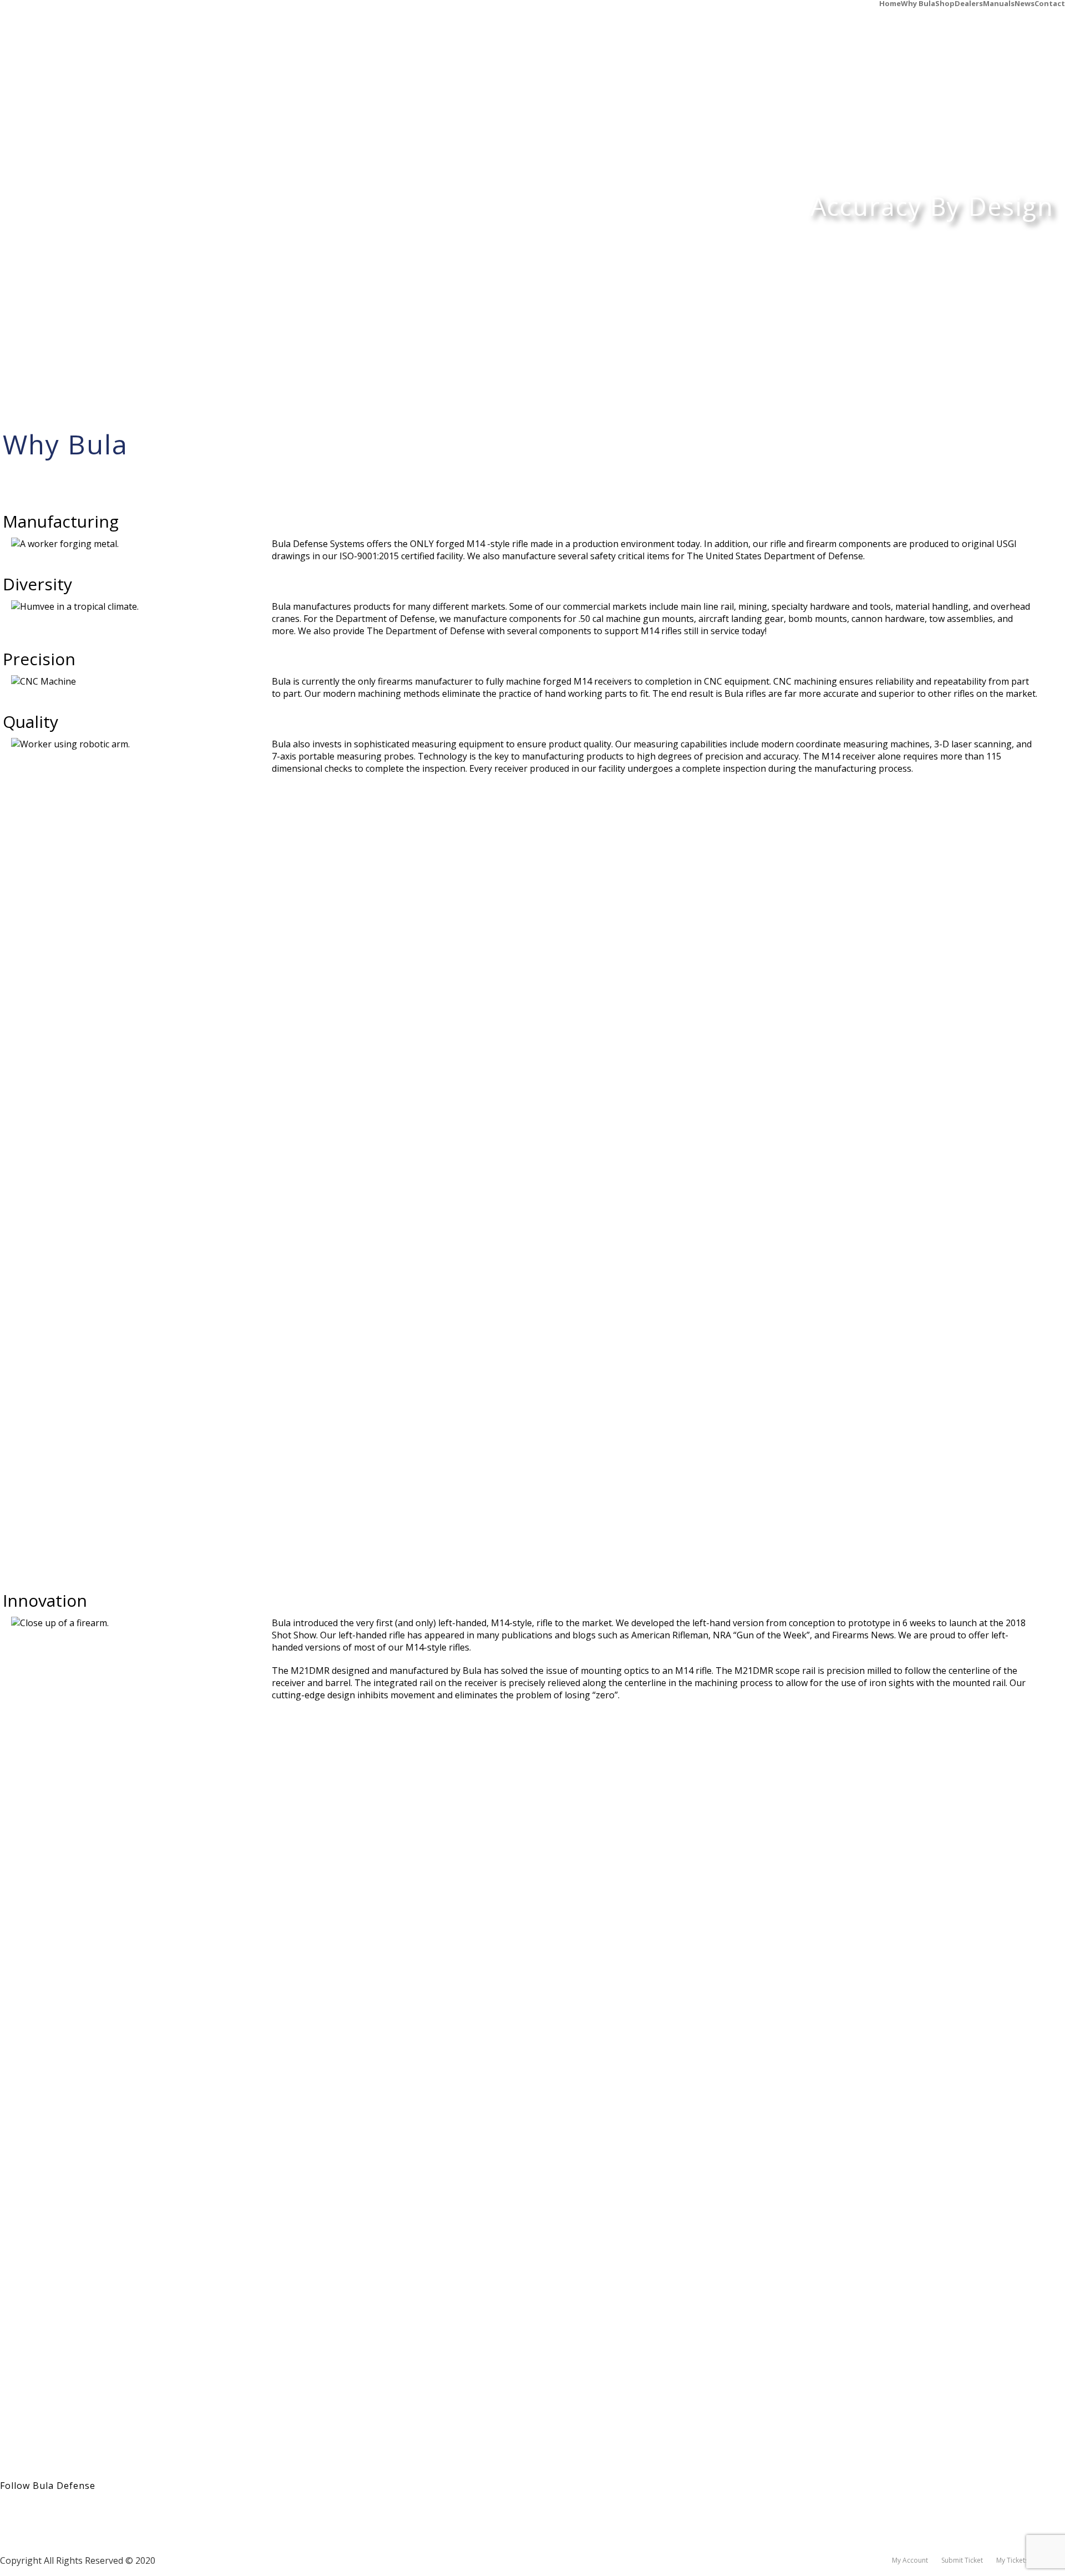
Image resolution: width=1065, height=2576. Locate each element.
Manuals (999, 3)
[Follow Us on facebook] (7, 2510)
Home (890, 3)
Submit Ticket (962, 2560)
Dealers (969, 3)
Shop (945, 3)
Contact (1050, 3)
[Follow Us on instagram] (28, 2510)
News (1025, 3)
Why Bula (918, 3)
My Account (910, 2560)
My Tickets (1012, 2560)
